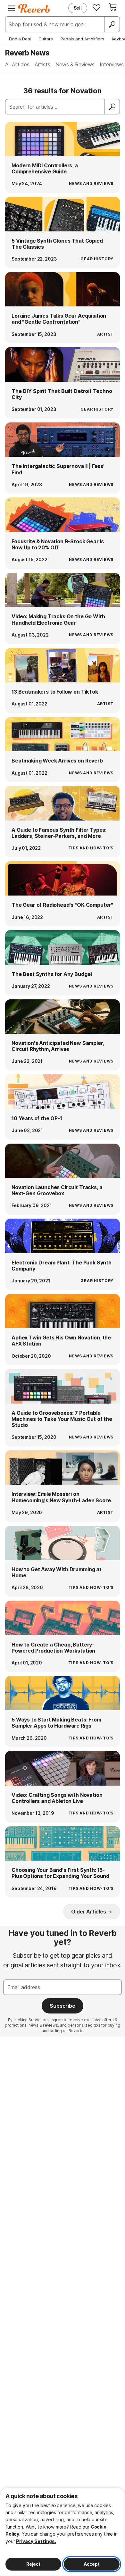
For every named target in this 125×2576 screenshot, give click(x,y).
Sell (78, 8)
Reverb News (27, 53)
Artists (42, 64)
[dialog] (63, 2532)
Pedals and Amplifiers (82, 39)
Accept (92, 2564)
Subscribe (63, 2006)
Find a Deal (20, 39)
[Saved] (96, 7)
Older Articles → (92, 1912)
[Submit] (112, 107)
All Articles (17, 64)
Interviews (112, 64)
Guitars (46, 39)
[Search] (112, 24)
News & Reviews (75, 64)
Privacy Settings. (36, 2541)
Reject (33, 2564)
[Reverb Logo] (34, 8)
